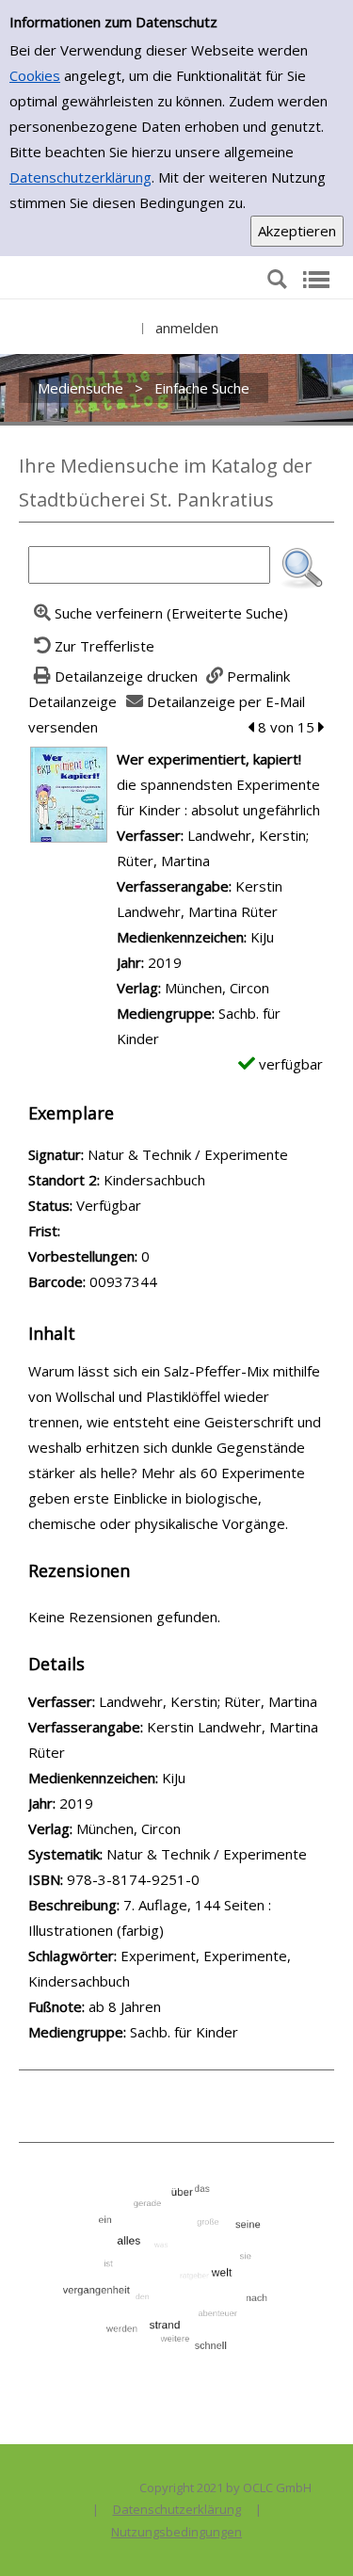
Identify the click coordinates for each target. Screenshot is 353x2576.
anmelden (187, 328)
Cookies (35, 75)
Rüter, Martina (163, 861)
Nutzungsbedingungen (176, 2532)
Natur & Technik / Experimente (207, 1854)
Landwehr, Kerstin (247, 835)
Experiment (158, 1956)
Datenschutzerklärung (80, 177)
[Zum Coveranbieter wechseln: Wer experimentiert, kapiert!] (69, 793)
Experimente (245, 1956)
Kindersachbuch (79, 1981)
